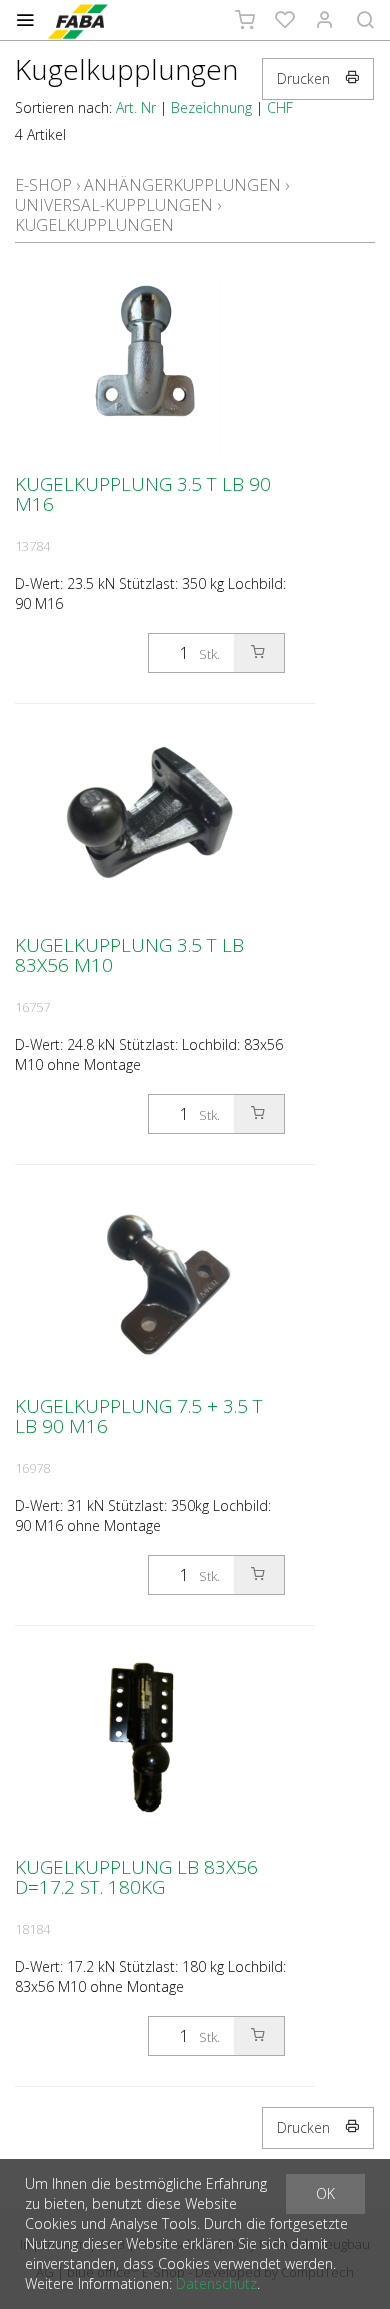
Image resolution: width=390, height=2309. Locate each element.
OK (325, 2193)
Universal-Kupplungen (114, 205)
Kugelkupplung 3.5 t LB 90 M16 (143, 494)
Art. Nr (136, 107)
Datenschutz (216, 2283)
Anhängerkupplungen (182, 185)
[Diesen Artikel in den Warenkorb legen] (259, 653)
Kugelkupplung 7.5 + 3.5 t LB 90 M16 (139, 1416)
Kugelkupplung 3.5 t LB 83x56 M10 (129, 955)
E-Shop (43, 185)
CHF (280, 107)
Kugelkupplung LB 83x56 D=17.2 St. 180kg (136, 1877)
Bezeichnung (211, 107)
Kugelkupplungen (94, 225)
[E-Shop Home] (78, 20)
